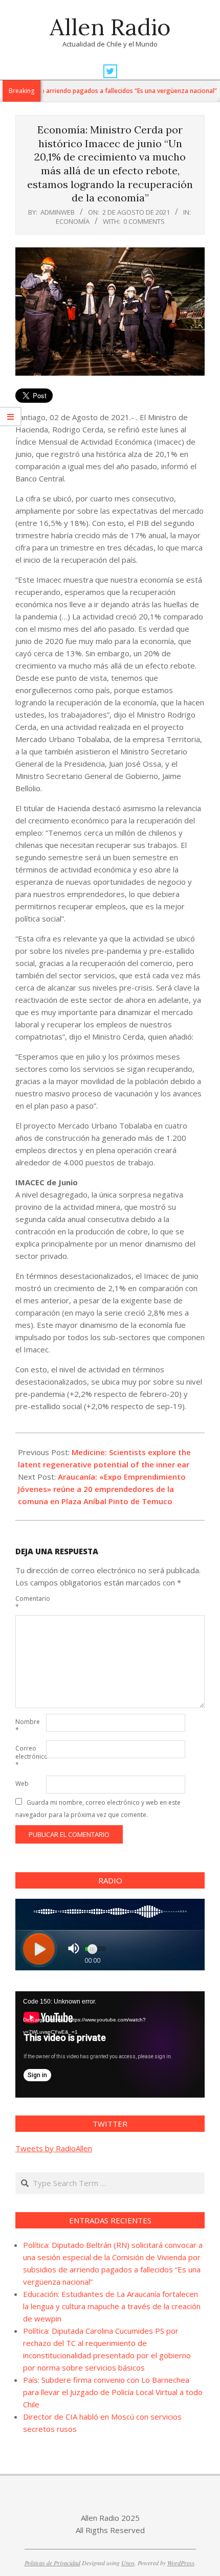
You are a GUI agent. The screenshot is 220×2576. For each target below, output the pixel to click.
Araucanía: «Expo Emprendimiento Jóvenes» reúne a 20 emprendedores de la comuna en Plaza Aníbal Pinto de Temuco (102, 1489)
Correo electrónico (30, 1756)
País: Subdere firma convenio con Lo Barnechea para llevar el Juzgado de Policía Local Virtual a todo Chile (113, 2392)
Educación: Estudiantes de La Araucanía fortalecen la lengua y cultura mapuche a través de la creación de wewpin (112, 2306)
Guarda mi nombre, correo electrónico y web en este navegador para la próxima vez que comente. (98, 1809)
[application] (110, 2044)
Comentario (30, 1603)
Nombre (28, 1726)
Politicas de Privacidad (52, 2563)
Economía (73, 221)
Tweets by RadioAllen (54, 2148)
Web (22, 1784)
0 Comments (144, 221)
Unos (128, 2563)
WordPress (181, 2563)
